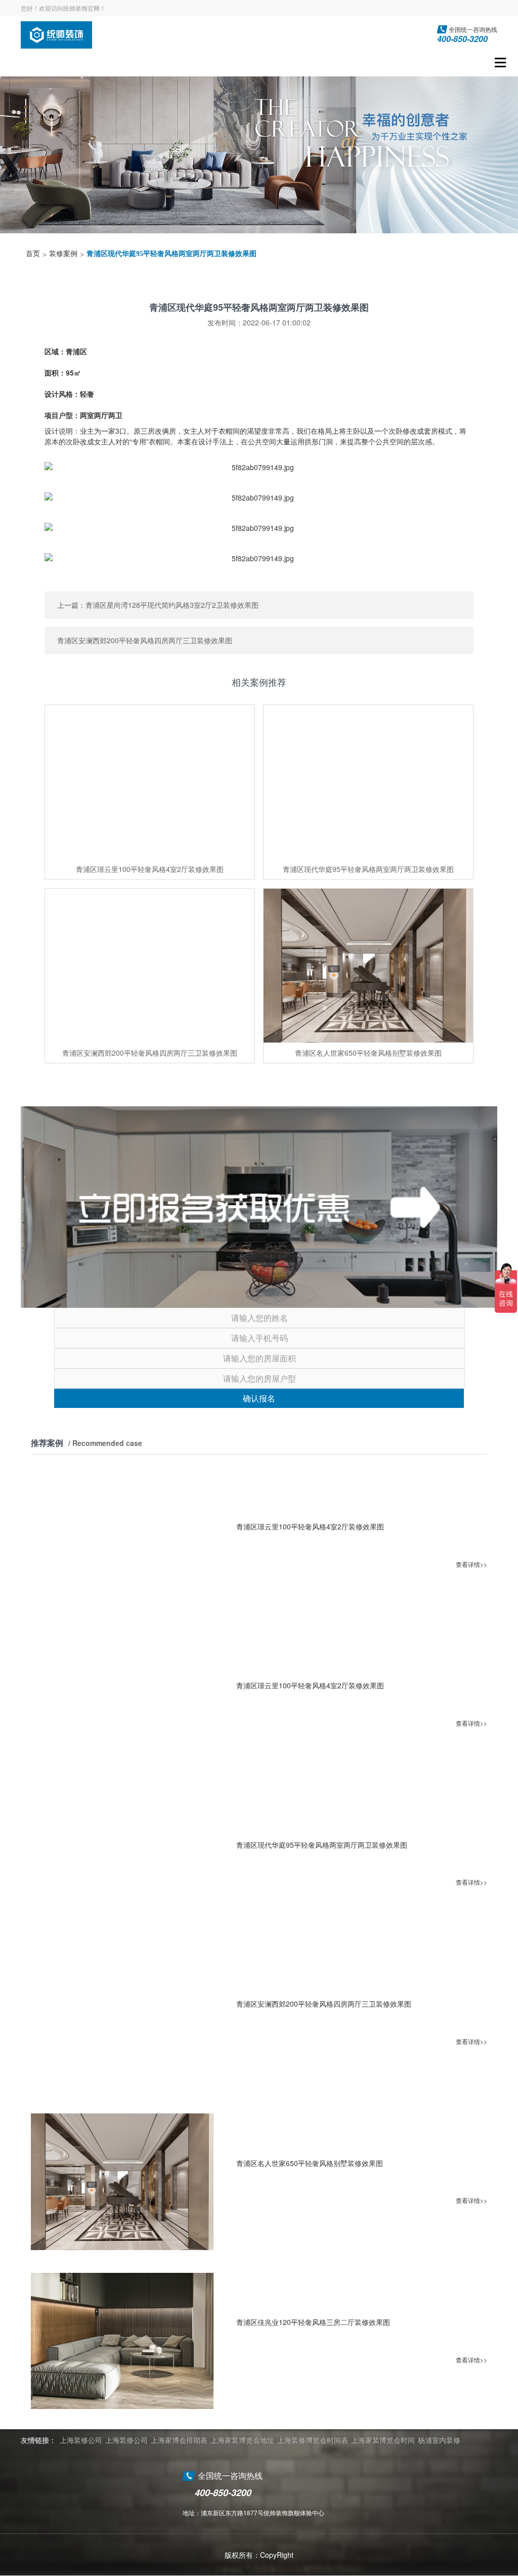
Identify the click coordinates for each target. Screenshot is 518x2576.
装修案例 (63, 254)
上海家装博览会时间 (383, 2440)
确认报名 (259, 1398)
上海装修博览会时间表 (313, 2440)
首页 (33, 254)
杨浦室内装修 (439, 2440)
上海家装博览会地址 (242, 2440)
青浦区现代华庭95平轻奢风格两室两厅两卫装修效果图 (171, 254)
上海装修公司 (81, 2440)
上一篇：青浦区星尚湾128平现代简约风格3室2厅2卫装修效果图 (158, 605)
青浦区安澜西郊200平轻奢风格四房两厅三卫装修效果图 (145, 640)
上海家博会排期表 (179, 2440)
